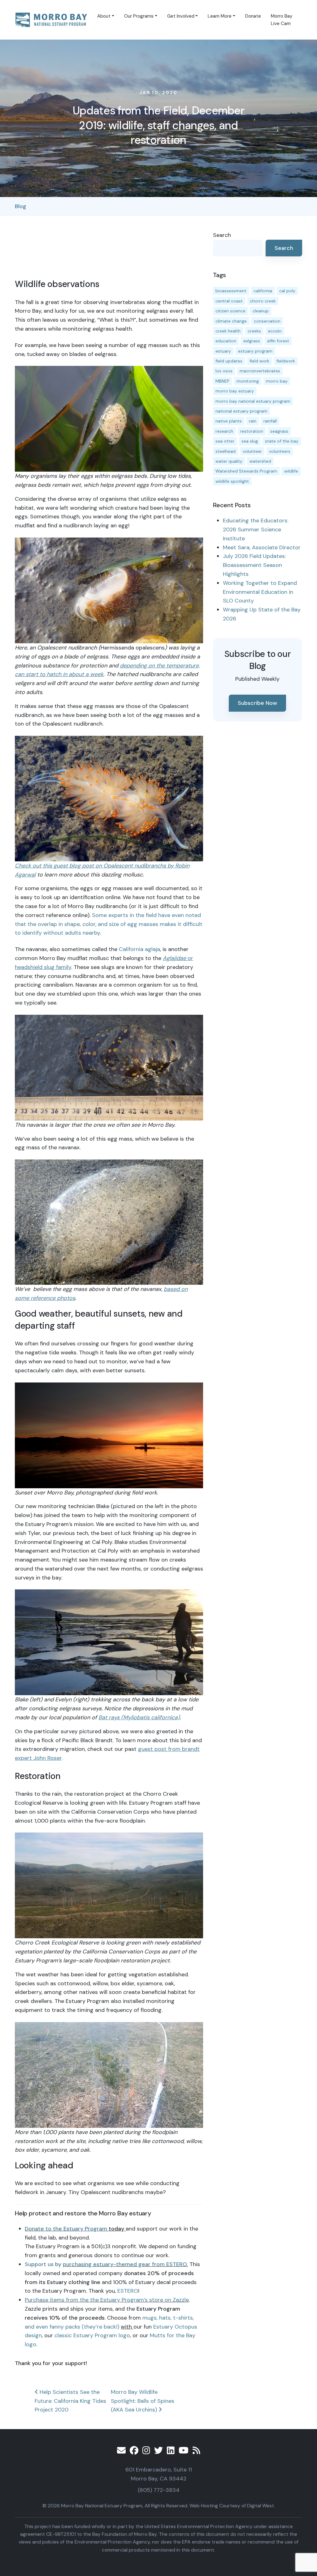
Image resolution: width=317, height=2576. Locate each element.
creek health (228, 331)
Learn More (220, 16)
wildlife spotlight (232, 481)
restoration (252, 431)
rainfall (270, 421)
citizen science (230, 311)
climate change (231, 321)
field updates (229, 361)
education (226, 341)
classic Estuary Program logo (92, 2335)
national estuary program (241, 411)
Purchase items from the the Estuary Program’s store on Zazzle (107, 2300)
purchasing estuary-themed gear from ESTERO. (125, 2264)
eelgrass (252, 341)
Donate (253, 16)
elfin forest (278, 341)
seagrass (279, 431)
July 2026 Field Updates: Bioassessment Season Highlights (254, 565)
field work (259, 361)
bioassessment (231, 291)
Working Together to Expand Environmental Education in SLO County (260, 592)
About (104, 16)
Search (222, 235)
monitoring (248, 381)
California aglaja (139, 949)
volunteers (280, 451)
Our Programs (139, 16)
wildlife (291, 471)
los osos (224, 371)
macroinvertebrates (260, 371)
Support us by (44, 2264)
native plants (229, 421)
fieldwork (286, 361)
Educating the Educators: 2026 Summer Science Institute (256, 529)
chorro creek (263, 301)
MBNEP (222, 381)
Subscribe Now (257, 703)
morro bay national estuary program (253, 401)
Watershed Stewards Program (246, 471)
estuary (223, 351)
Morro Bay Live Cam (282, 20)
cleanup (261, 311)
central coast (229, 301)
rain (253, 421)
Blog (21, 206)
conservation (267, 321)
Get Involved (181, 16)
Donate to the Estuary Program (66, 2229)
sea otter (225, 441)
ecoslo (275, 331)
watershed (260, 461)
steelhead (226, 451)
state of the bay (282, 441)
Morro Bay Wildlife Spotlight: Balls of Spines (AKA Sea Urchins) (143, 2401)
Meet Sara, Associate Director (262, 547)
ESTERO (128, 2291)
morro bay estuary (235, 391)
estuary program (255, 351)
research (224, 431)
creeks (254, 331)
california (263, 291)
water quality (229, 461)
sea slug (250, 441)
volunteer (252, 451)
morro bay (277, 381)
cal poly (287, 291)
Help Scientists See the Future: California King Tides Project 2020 (70, 2401)
